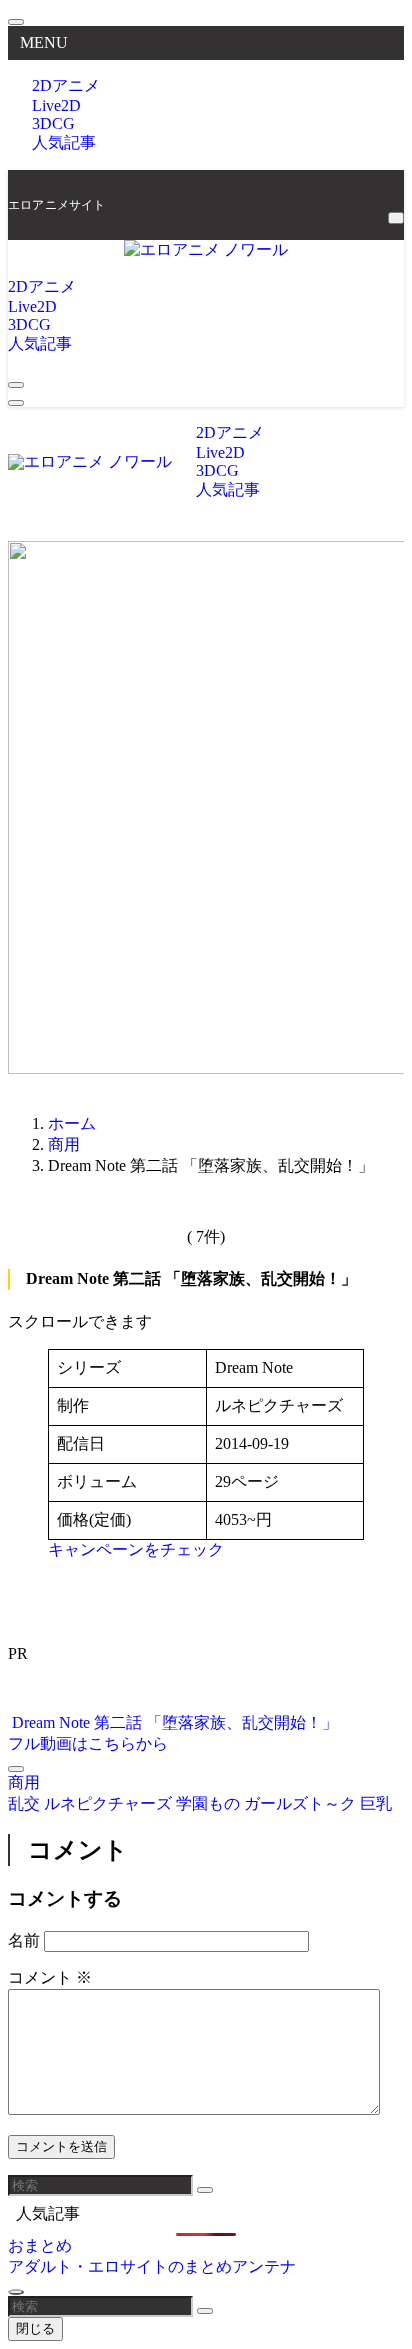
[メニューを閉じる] (16, 22)
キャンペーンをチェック (136, 1549)
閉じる (35, 2328)
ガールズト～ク (302, 1803)
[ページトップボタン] (16, 2292)
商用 (24, 1782)
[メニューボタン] (16, 403)
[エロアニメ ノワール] (206, 249)
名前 (24, 1940)
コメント (50, 1977)
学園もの (210, 1803)
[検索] (396, 218)
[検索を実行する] (205, 2190)
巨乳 (376, 1803)
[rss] (394, 194)
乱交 (26, 1803)
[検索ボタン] (16, 385)
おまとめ (40, 2245)
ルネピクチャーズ (110, 1803)
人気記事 (64, 142)
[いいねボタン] (16, 1769)
